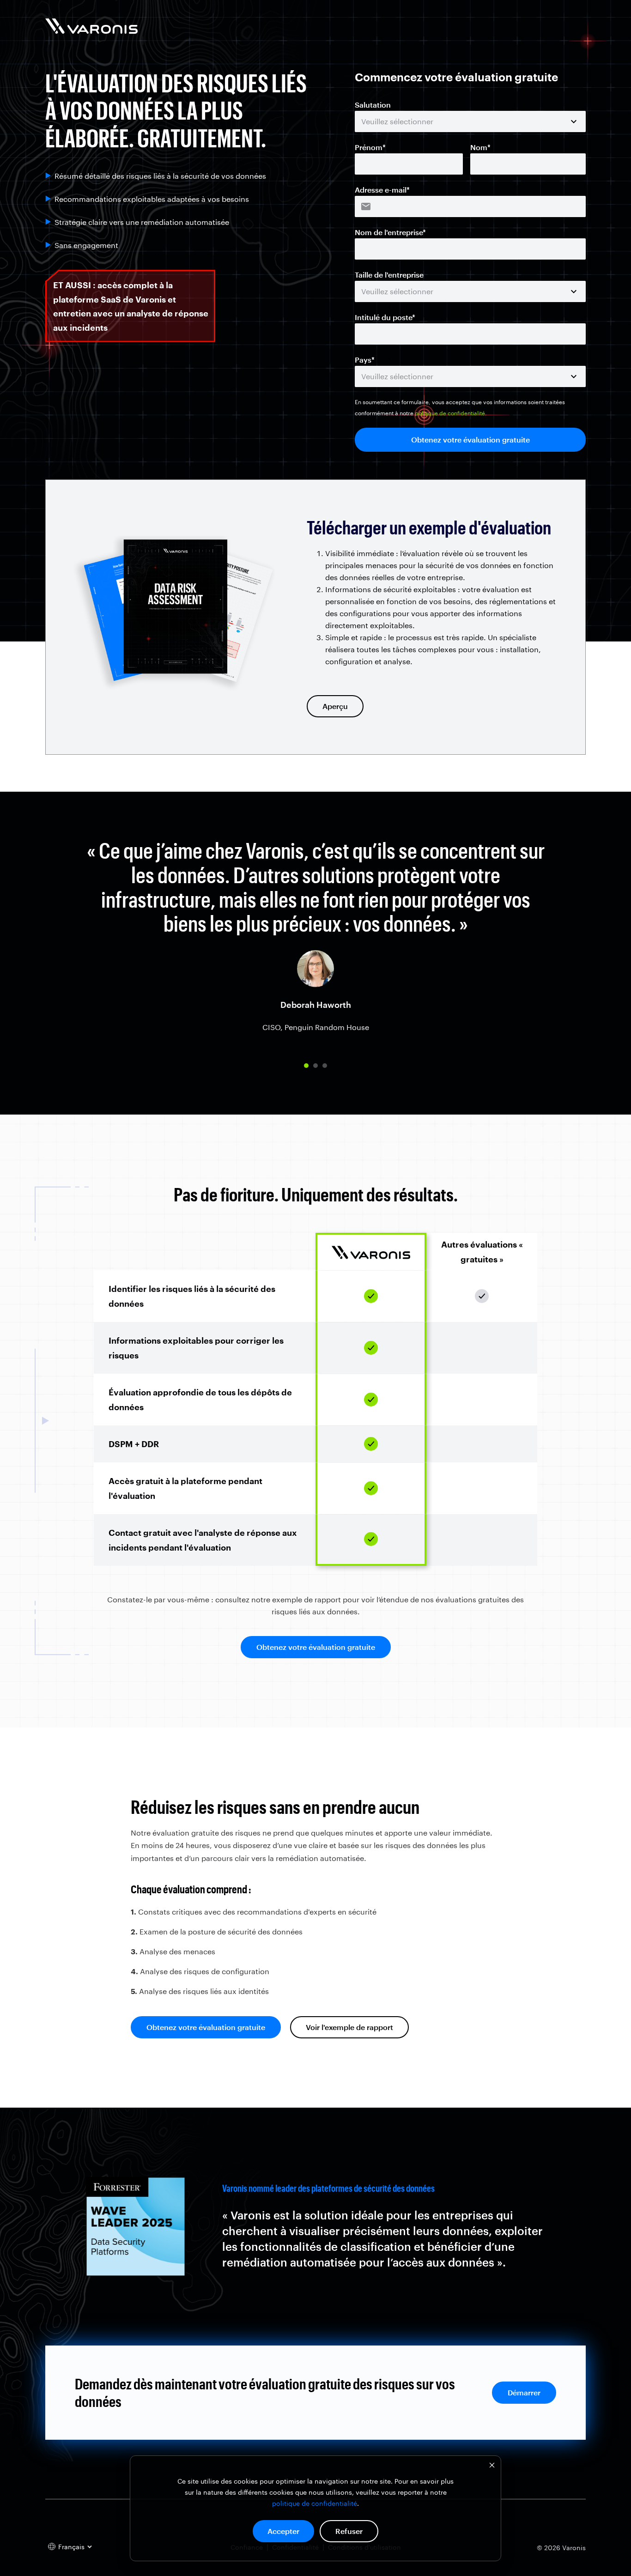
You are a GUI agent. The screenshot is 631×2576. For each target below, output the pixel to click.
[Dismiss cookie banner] (492, 2466)
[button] (306, 1066)
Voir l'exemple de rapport (349, 2027)
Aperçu (335, 706)
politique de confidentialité (315, 2503)
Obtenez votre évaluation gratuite (316, 1647)
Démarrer (524, 2392)
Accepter (283, 2531)
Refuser (349, 2531)
